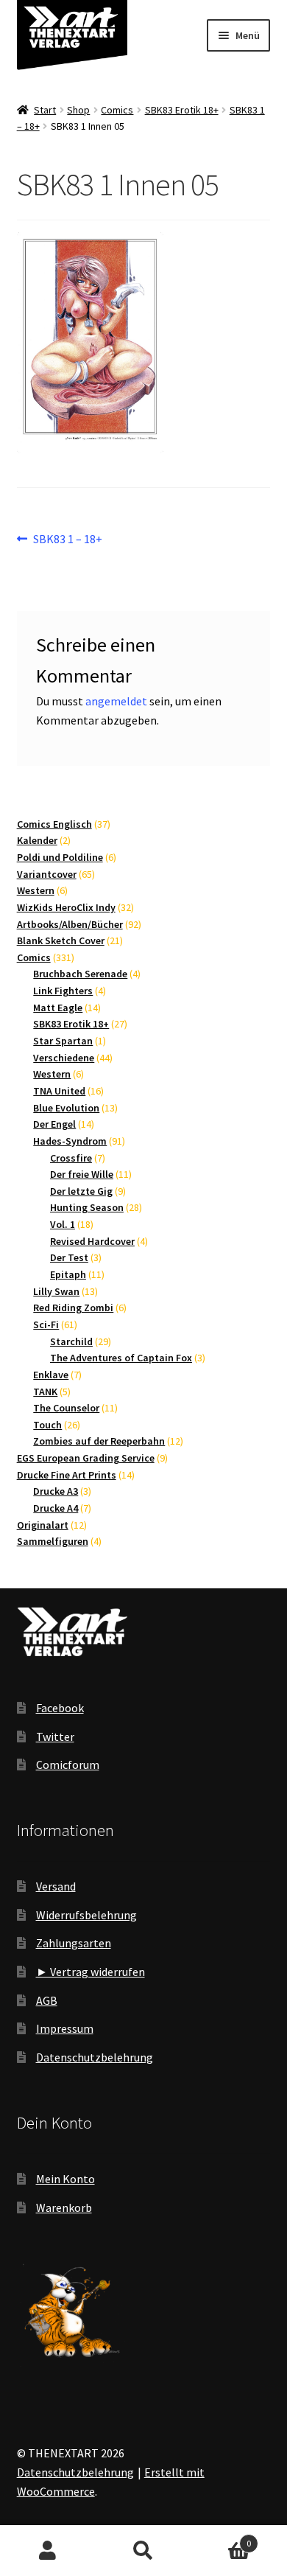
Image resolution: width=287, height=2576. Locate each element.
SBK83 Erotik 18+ (182, 110)
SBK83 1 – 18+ (67, 540)
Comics (117, 110)
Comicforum (68, 1765)
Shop (78, 110)
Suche (143, 2551)
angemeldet (116, 701)
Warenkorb (64, 2207)
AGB (47, 2000)
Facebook (60, 1708)
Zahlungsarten (74, 1943)
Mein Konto (65, 2179)
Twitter (55, 1736)
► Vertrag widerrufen (91, 1972)
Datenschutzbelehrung (95, 2057)
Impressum (65, 2028)
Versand (56, 1886)
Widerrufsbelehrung (86, 1915)
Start (45, 110)
